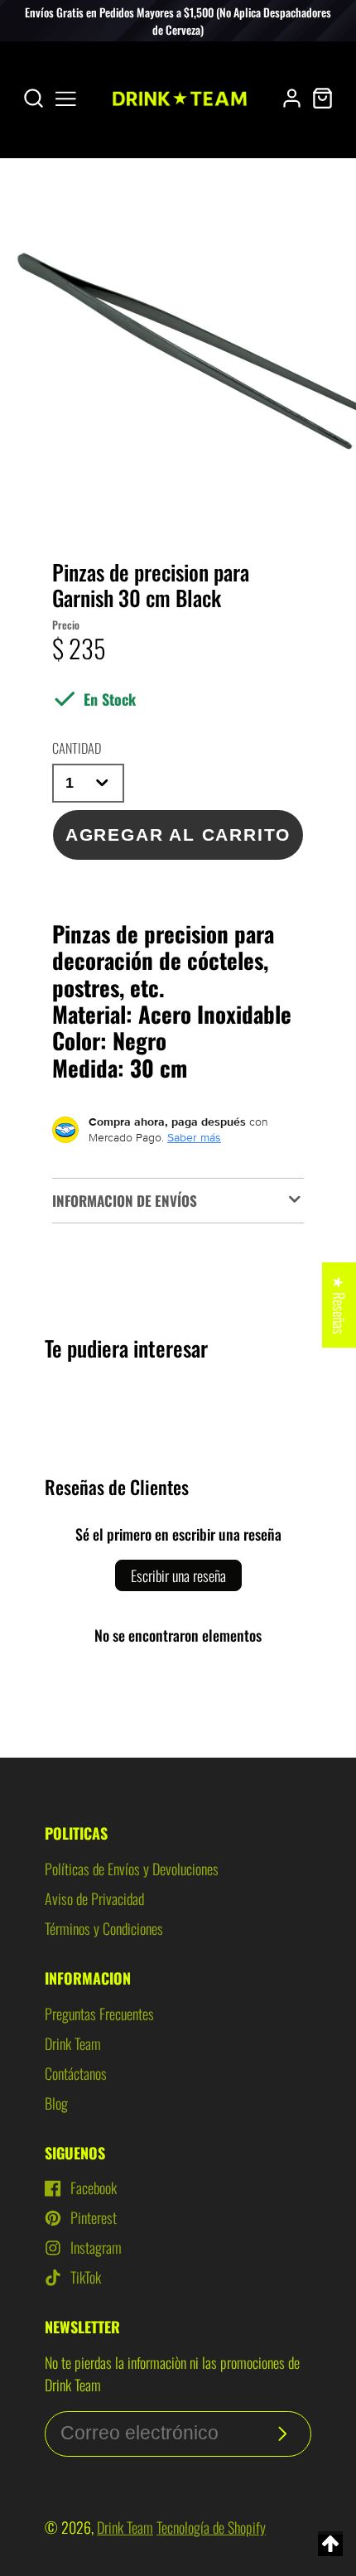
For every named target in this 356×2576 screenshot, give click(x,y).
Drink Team (73, 2043)
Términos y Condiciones (104, 1928)
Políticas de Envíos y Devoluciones (132, 1869)
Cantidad (77, 748)
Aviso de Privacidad (94, 1898)
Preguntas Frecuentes (99, 2014)
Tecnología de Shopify (211, 2527)
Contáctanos (76, 2073)
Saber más (194, 1137)
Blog (56, 2103)
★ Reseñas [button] (339, 1305)
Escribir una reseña (178, 1575)
